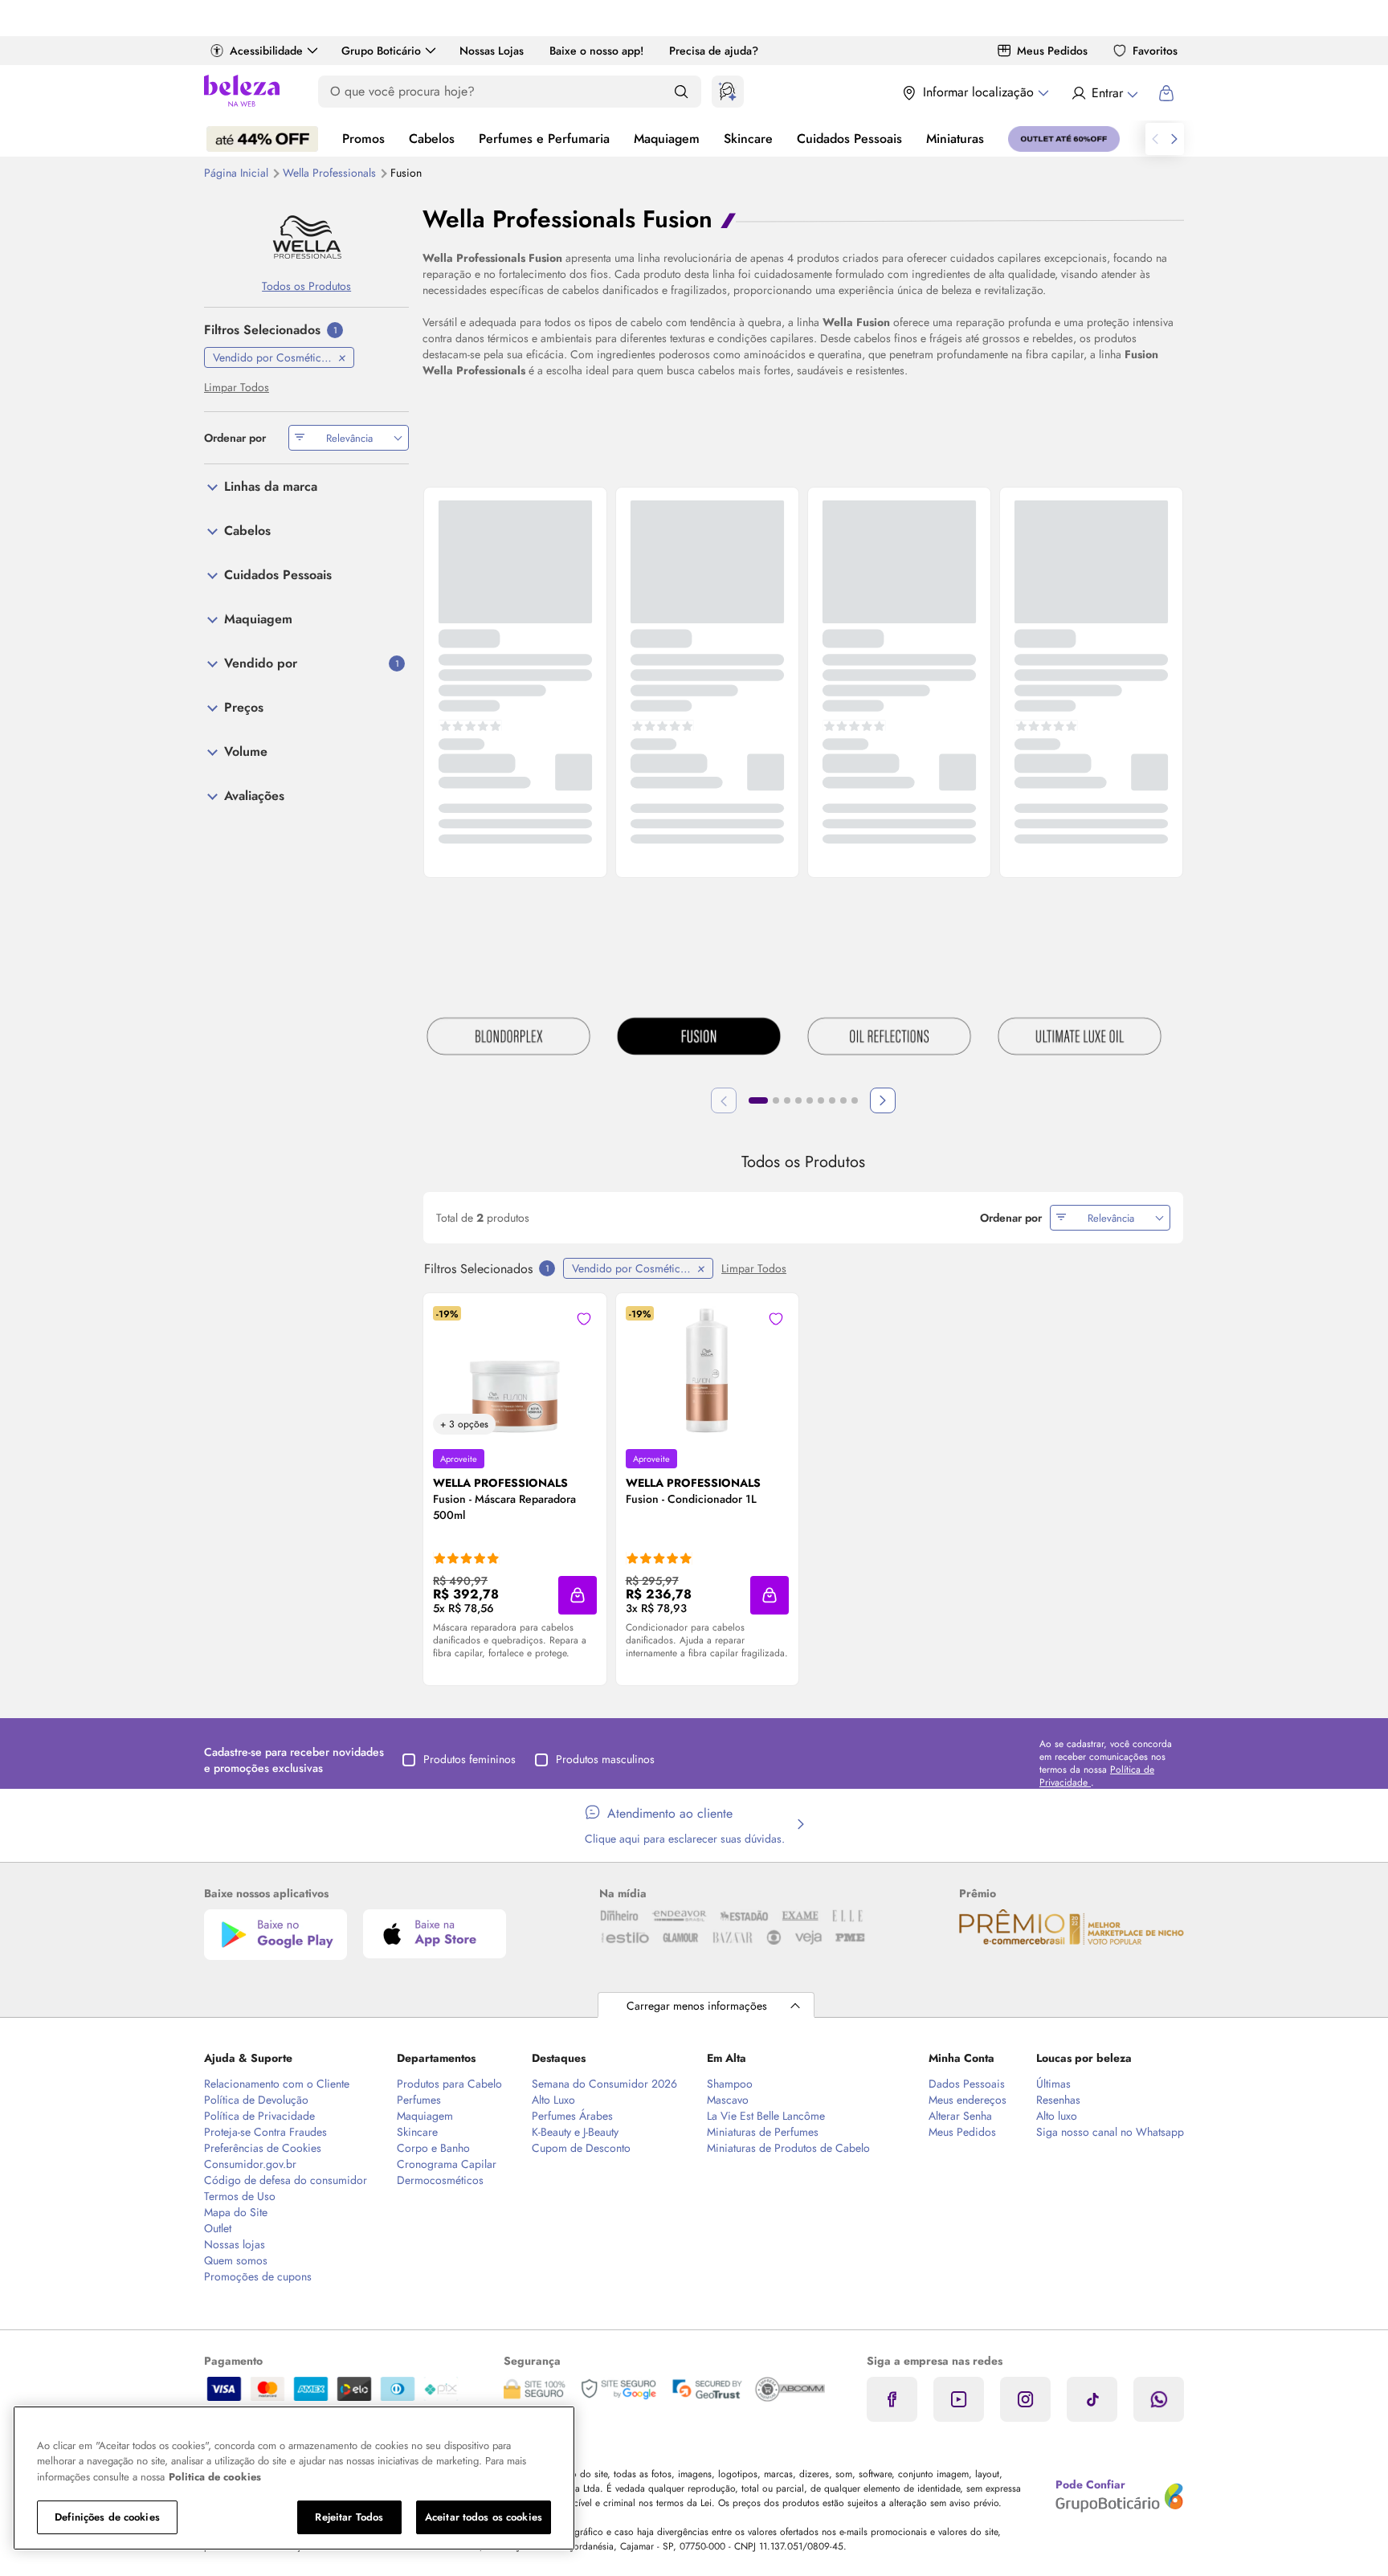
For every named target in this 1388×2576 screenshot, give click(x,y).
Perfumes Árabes (572, 2116)
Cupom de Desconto (581, 2148)
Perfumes (419, 2100)
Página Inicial (238, 173)
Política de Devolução (256, 2100)
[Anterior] (724, 1100)
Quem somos (236, 2260)
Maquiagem (667, 139)
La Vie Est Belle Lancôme (766, 2116)
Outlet (218, 2228)
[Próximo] (883, 1100)
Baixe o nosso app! (596, 51)
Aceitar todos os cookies (484, 2517)
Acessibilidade (266, 51)
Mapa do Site (236, 2212)
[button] (578, 1595)
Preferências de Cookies (263, 2148)
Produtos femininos (469, 1759)
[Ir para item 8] (843, 1100)
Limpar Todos (754, 1268)
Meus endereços (968, 2100)
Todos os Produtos (306, 286)
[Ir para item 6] (821, 1100)
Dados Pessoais (967, 2084)
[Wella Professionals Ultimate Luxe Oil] (1080, 1039)
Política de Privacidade (259, 2116)
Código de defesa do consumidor (286, 2180)
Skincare (748, 139)
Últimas (1053, 2084)
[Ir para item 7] (832, 1100)
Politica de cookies (215, 2477)
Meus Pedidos (1052, 51)
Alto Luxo (553, 2100)
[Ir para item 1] (758, 1100)
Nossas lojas (235, 2244)
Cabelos (432, 139)
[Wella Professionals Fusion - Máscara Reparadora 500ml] (515, 1370)
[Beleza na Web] (242, 93)
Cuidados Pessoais (849, 139)
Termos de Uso (240, 2196)
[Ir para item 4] (798, 1100)
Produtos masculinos (605, 1759)
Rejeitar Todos (349, 2517)
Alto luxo (1057, 2116)
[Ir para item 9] (855, 1100)
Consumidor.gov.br (250, 2164)
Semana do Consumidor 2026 (604, 2084)
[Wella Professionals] (306, 237)
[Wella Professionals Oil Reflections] (889, 1039)
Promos (363, 139)
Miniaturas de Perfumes (763, 2132)
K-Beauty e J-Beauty (575, 2132)
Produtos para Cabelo (449, 2084)
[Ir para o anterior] (1155, 139)
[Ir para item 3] (787, 1100)
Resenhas (1058, 2100)
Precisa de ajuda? (714, 51)
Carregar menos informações (697, 2006)
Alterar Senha (960, 2116)
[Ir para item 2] (776, 1100)
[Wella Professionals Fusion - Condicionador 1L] (707, 1370)
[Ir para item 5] (810, 1100)
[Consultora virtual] (728, 92)
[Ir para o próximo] (1174, 139)
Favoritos (1155, 51)
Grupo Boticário (381, 51)
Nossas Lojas (492, 51)
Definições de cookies (107, 2517)
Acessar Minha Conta (1104, 93)
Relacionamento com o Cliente (277, 2084)
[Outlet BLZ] (1064, 139)
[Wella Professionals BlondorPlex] (508, 1039)
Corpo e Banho (433, 2148)
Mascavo (728, 2100)
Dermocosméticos (440, 2180)
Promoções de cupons (258, 2276)
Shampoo (730, 2084)
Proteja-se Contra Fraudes (265, 2132)
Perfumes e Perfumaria (544, 139)
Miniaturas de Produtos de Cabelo (788, 2148)
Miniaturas (955, 139)
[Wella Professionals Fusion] (699, 1039)
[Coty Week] (262, 139)
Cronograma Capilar (447, 2164)
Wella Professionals (331, 173)
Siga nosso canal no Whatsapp (1110, 2132)
